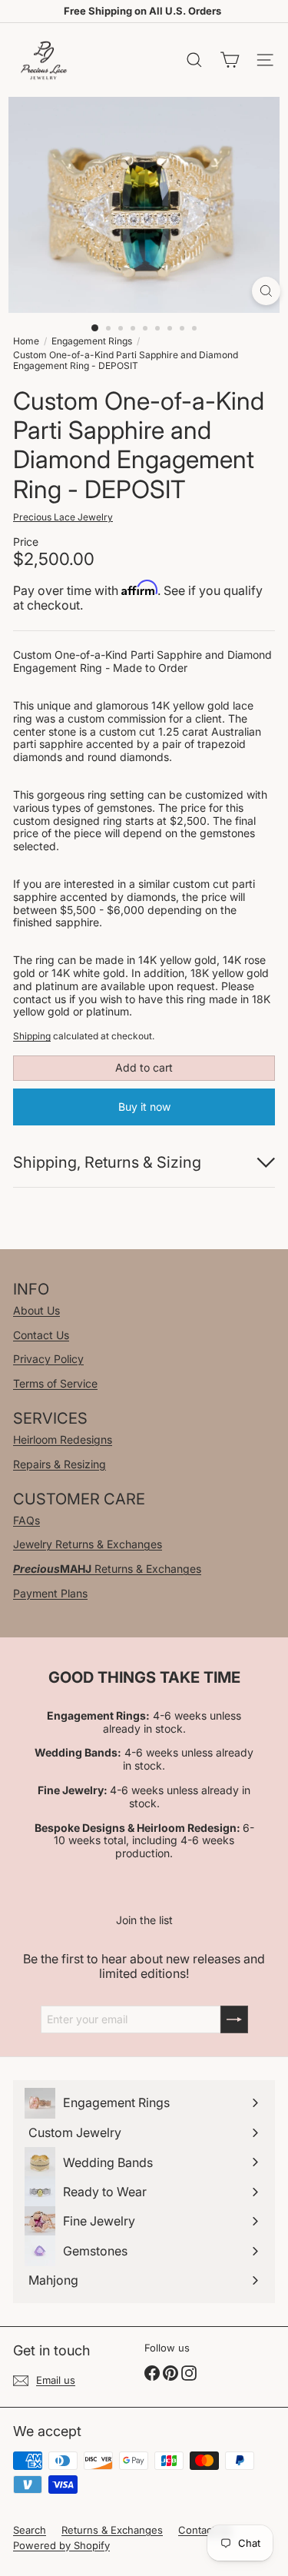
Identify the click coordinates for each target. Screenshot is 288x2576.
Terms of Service (55, 1383)
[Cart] (230, 60)
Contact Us (41, 1335)
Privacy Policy (48, 1359)
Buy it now (144, 1107)
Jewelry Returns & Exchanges (88, 1544)
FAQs (26, 1520)
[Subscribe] (234, 2019)
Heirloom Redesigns (63, 1439)
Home (26, 341)
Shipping (32, 1036)
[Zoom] (266, 291)
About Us (36, 1310)
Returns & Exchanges (107, 1569)
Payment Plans (50, 1593)
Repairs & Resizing (60, 1464)
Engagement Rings (92, 341)
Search (30, 2530)
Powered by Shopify (61, 2545)
